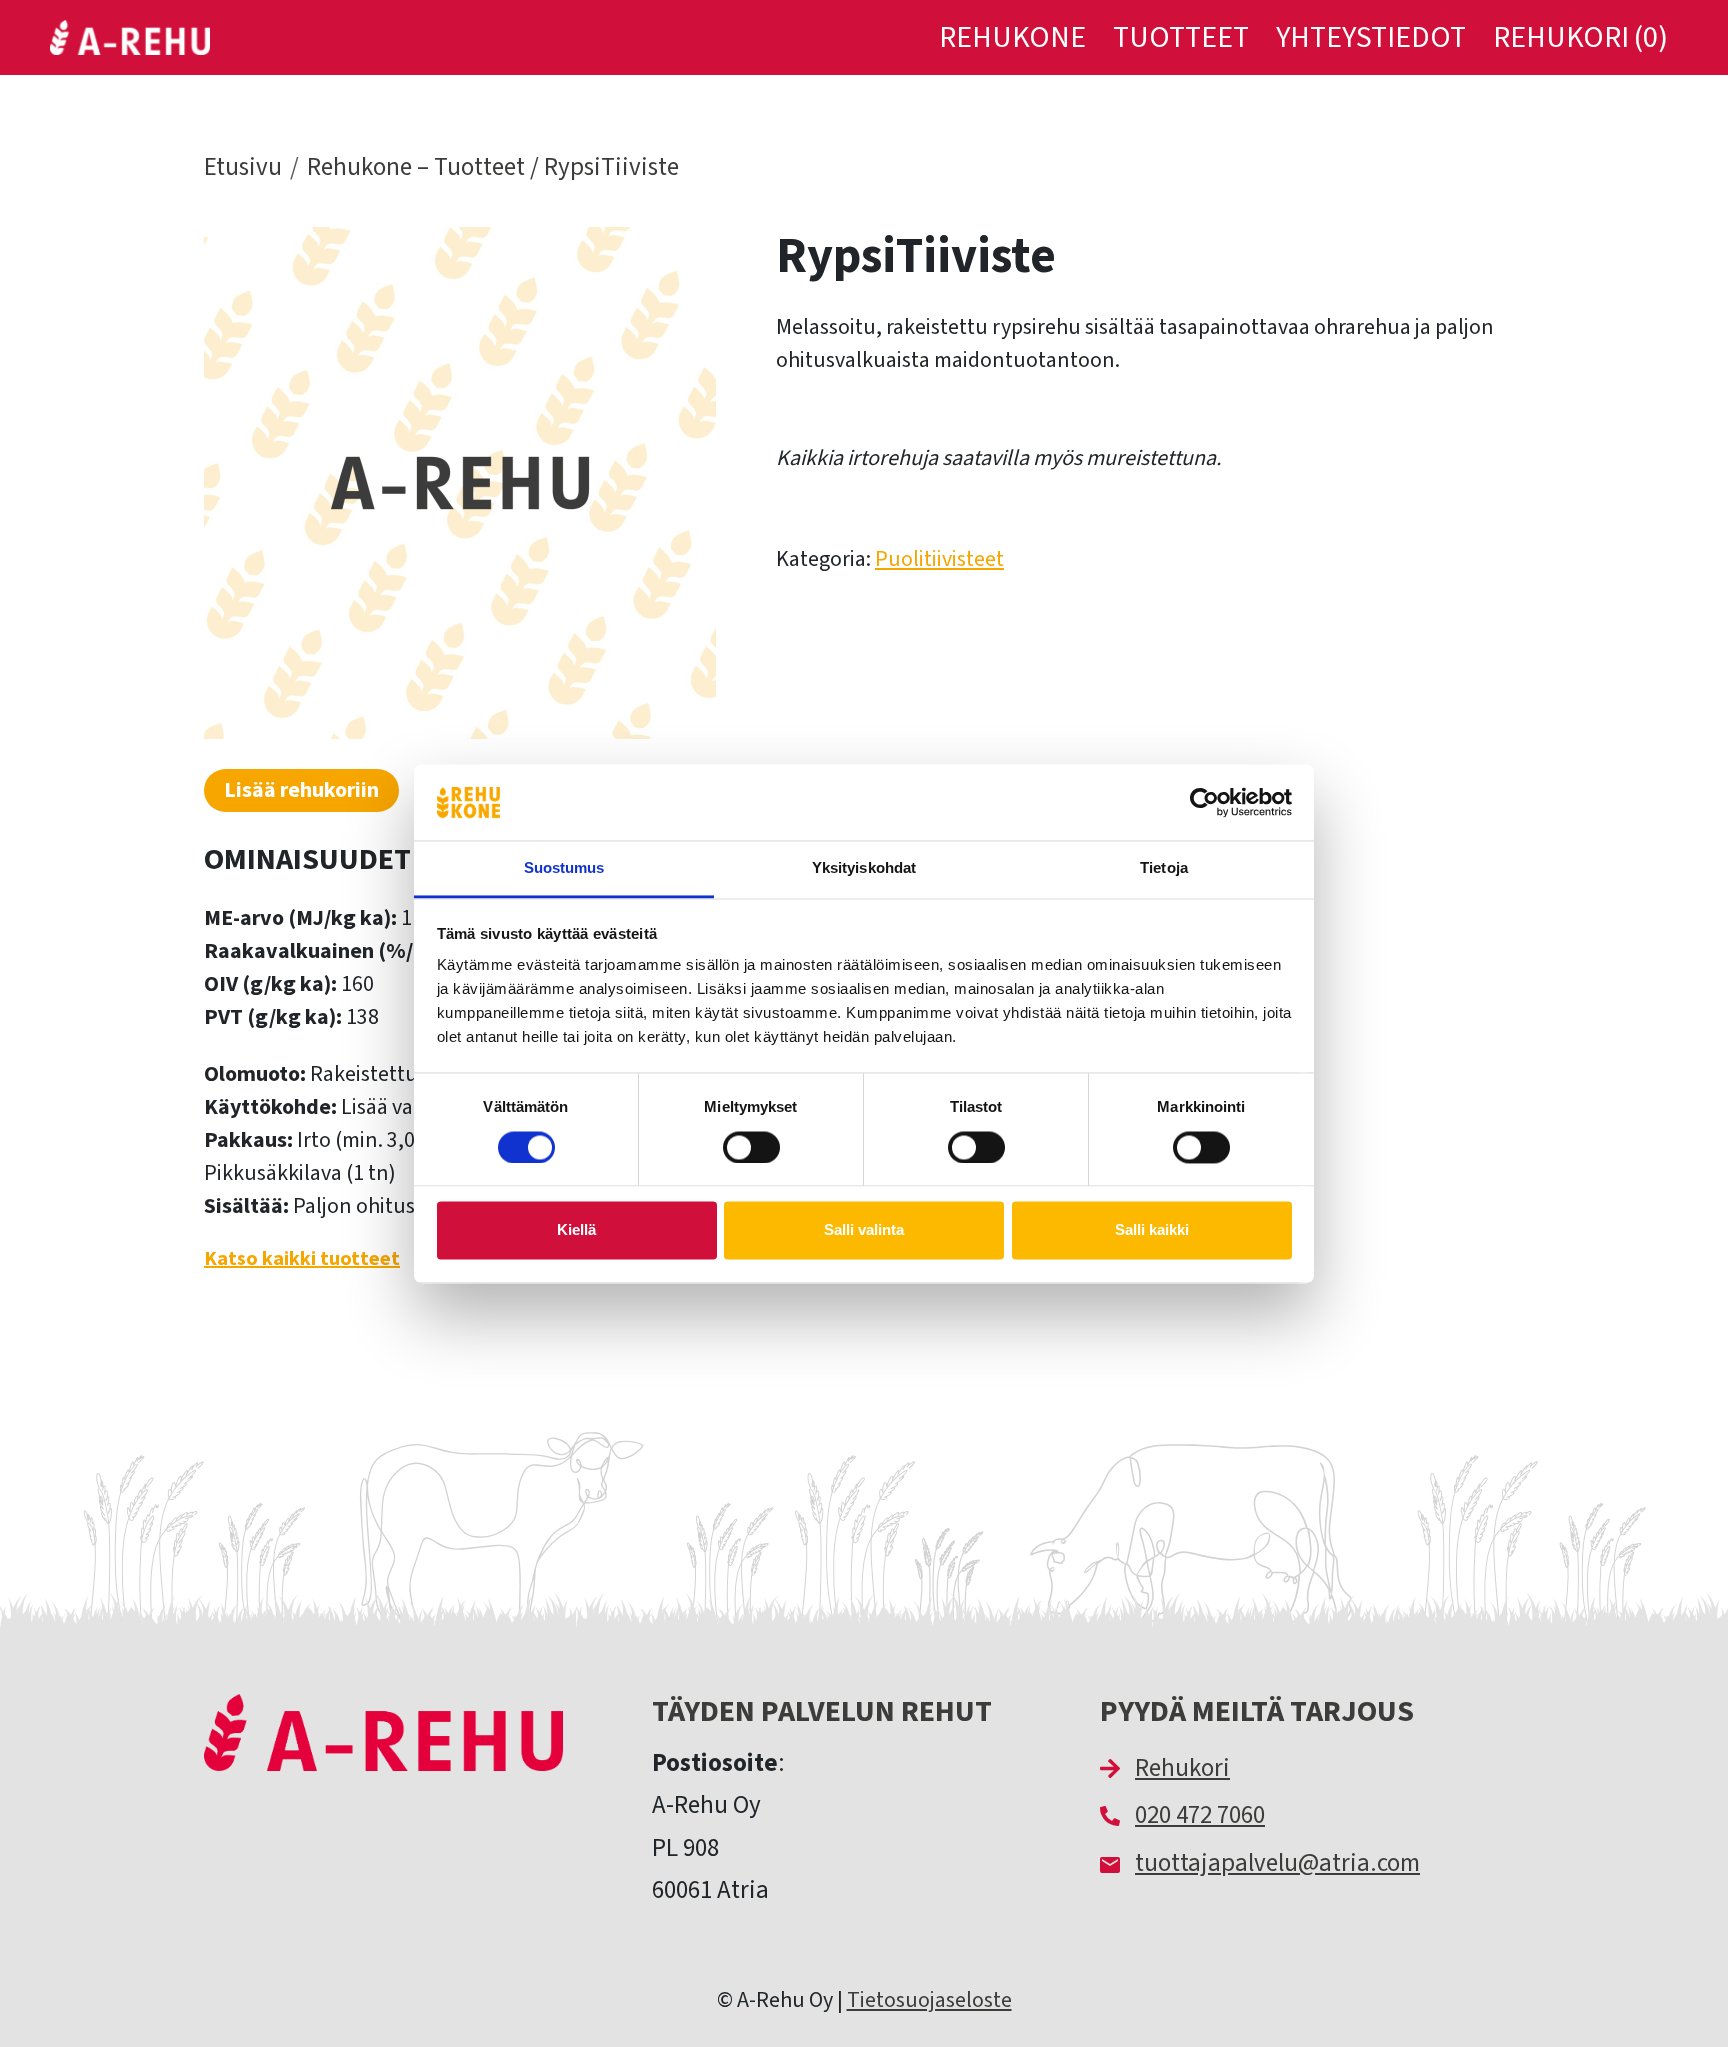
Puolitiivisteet (939, 559)
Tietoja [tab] (1164, 868)
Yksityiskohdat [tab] (864, 868)
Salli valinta (864, 1230)
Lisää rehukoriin (301, 790)
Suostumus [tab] (564, 868)
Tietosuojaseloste (929, 2000)
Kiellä (576, 1230)
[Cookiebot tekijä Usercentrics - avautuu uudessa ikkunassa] (1204, 802)
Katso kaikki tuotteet (302, 1259)
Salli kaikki (1152, 1230)
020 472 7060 (1200, 1815)
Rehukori (1182, 1768)
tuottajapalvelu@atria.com (1277, 1863)
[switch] (751, 1147)
